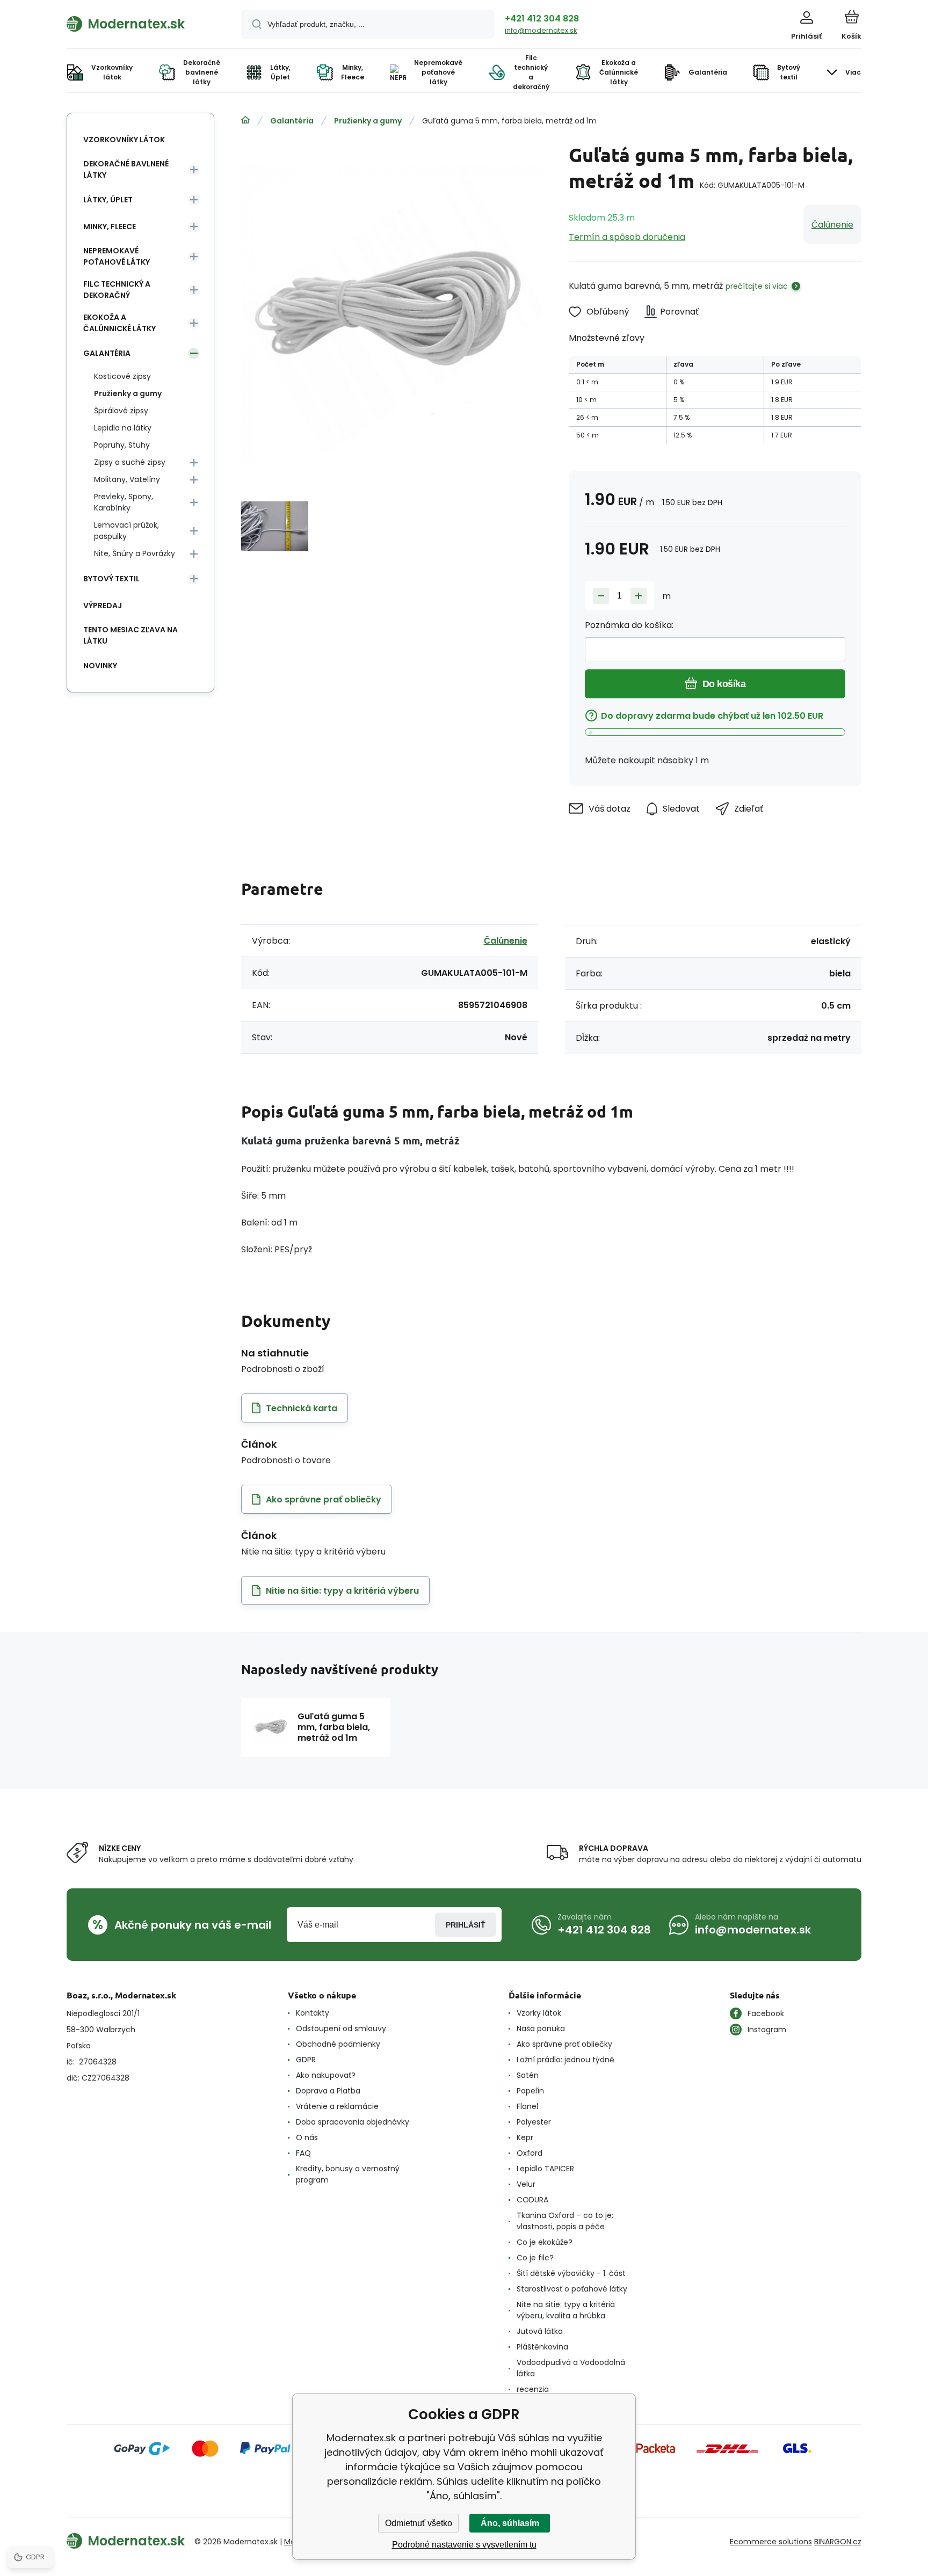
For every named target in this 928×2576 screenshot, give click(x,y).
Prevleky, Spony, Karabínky (124, 502)
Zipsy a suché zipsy (130, 462)
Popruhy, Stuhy (122, 445)
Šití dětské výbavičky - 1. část (571, 2273)
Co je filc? (535, 2258)
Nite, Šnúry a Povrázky (135, 553)
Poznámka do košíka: (629, 625)
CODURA (532, 2200)
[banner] (140, 24)
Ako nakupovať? (326, 2075)
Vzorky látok (539, 2013)
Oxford (530, 2153)
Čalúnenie (832, 225)
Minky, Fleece (110, 227)
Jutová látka (540, 2331)
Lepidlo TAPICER (545, 2169)
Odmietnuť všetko (419, 2523)
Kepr (525, 2137)
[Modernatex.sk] (245, 120)
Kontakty (313, 2013)
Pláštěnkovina (542, 2347)
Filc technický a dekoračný (117, 290)
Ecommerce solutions (771, 2542)
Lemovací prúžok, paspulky (126, 531)
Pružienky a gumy (368, 121)
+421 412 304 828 (542, 19)
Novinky (100, 666)
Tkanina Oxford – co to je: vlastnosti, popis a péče (565, 2221)
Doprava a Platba (328, 2091)
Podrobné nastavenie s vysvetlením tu (464, 2545)
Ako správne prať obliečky (564, 2044)
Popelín (530, 2091)
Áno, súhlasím (510, 2523)
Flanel (527, 2106)
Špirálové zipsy (121, 411)
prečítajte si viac (757, 286)
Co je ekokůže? (545, 2242)
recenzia (533, 2389)
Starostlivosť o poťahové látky (572, 2289)
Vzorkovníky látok (124, 140)
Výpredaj (103, 605)
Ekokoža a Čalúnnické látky (119, 323)
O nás (307, 2137)
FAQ (303, 2153)
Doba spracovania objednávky (353, 2122)
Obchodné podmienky (338, 2044)
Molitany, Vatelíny (127, 479)
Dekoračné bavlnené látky (126, 169)
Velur (526, 2184)
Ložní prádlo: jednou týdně (565, 2060)
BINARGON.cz (838, 2542)
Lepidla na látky (123, 428)
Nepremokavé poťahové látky (117, 256)
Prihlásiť (466, 1925)
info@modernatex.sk (541, 30)
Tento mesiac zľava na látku (130, 635)
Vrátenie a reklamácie (337, 2106)
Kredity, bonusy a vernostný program (348, 2174)
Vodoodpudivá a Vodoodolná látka (571, 2368)
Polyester (534, 2122)
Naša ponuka (541, 2028)
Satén (528, 2075)
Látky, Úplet (108, 200)
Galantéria (292, 121)
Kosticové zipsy (122, 376)
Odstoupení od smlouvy (341, 2028)
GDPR (306, 2060)
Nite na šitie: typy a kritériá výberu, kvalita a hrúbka (566, 2310)
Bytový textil (111, 579)
